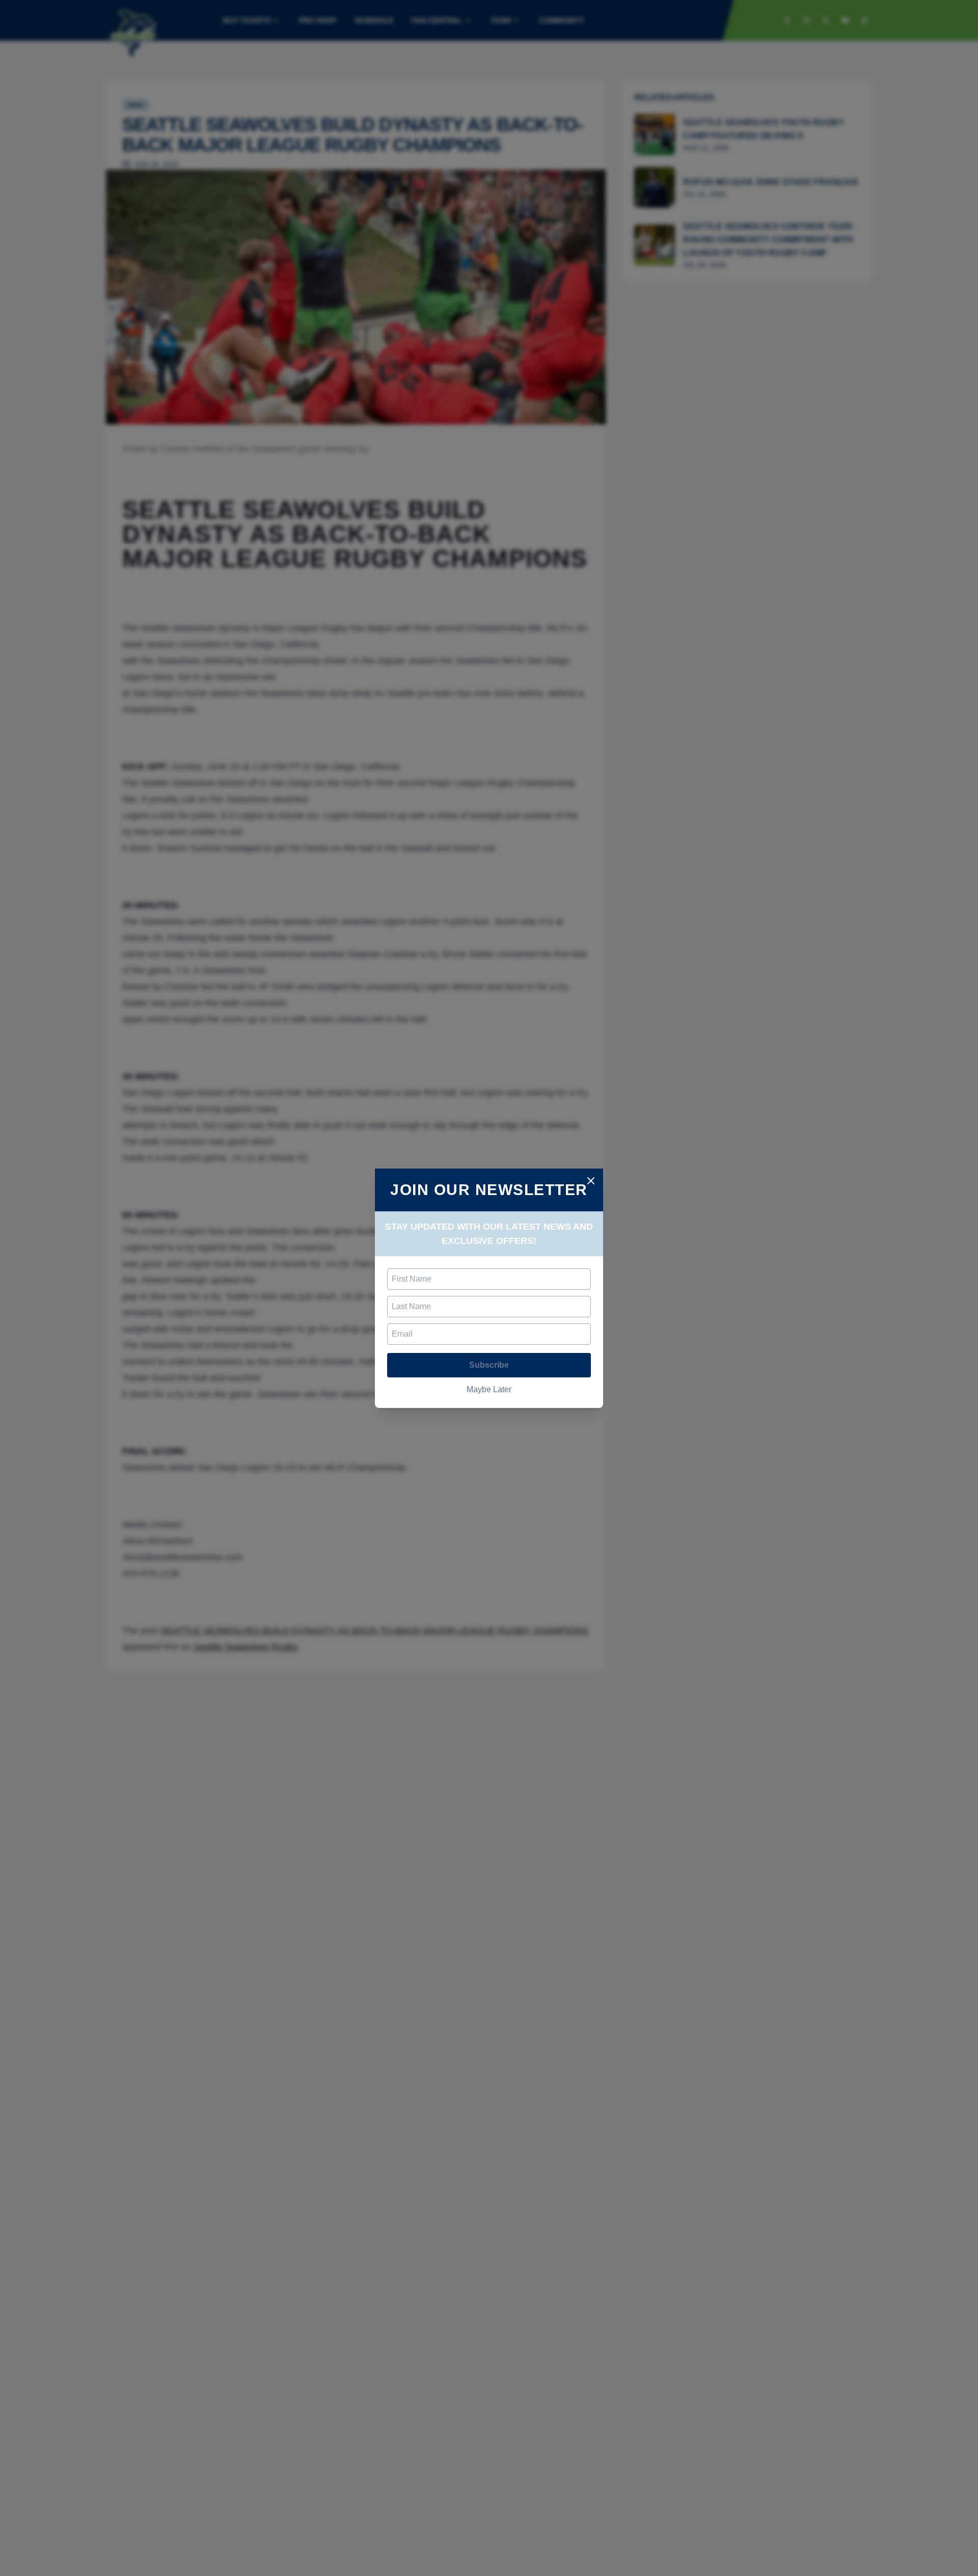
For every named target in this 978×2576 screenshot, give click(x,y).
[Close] (591, 1181)
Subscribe (489, 1365)
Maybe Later (489, 1389)
